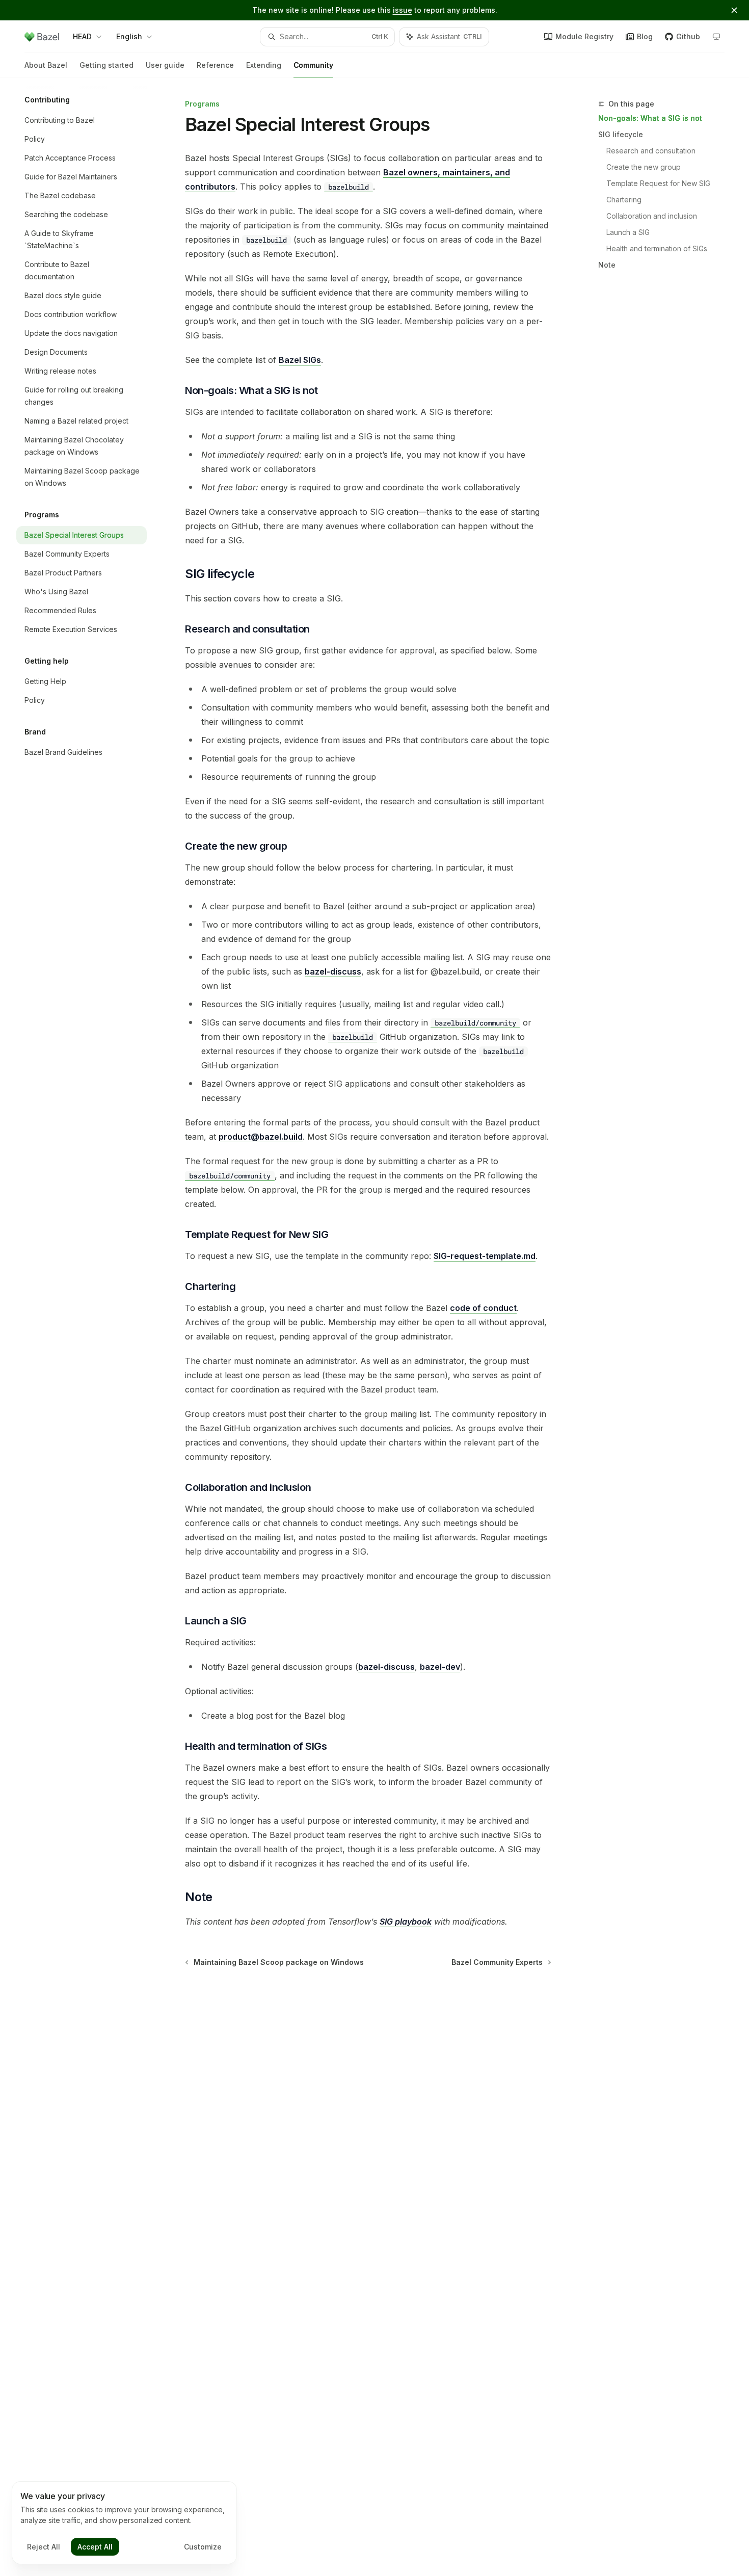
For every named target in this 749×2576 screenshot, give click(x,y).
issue (403, 10)
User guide (165, 65)
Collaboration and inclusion (652, 216)
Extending (264, 65)
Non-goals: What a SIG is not (650, 118)
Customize (203, 2547)
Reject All (44, 2547)
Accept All (95, 2547)
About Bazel (46, 65)
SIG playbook (406, 1922)
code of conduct (483, 1308)
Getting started (106, 65)
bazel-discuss (333, 971)
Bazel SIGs (300, 360)
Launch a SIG (628, 232)
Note (607, 265)
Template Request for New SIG (658, 183)
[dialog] (124, 2523)
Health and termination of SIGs (657, 248)
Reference (215, 65)
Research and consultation (651, 151)
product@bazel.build (261, 1137)
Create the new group (644, 167)
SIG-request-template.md (485, 1256)
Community (313, 65)
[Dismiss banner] (734, 10)
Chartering (624, 200)
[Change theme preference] (716, 37)
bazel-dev (440, 1667)
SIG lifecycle (621, 134)
